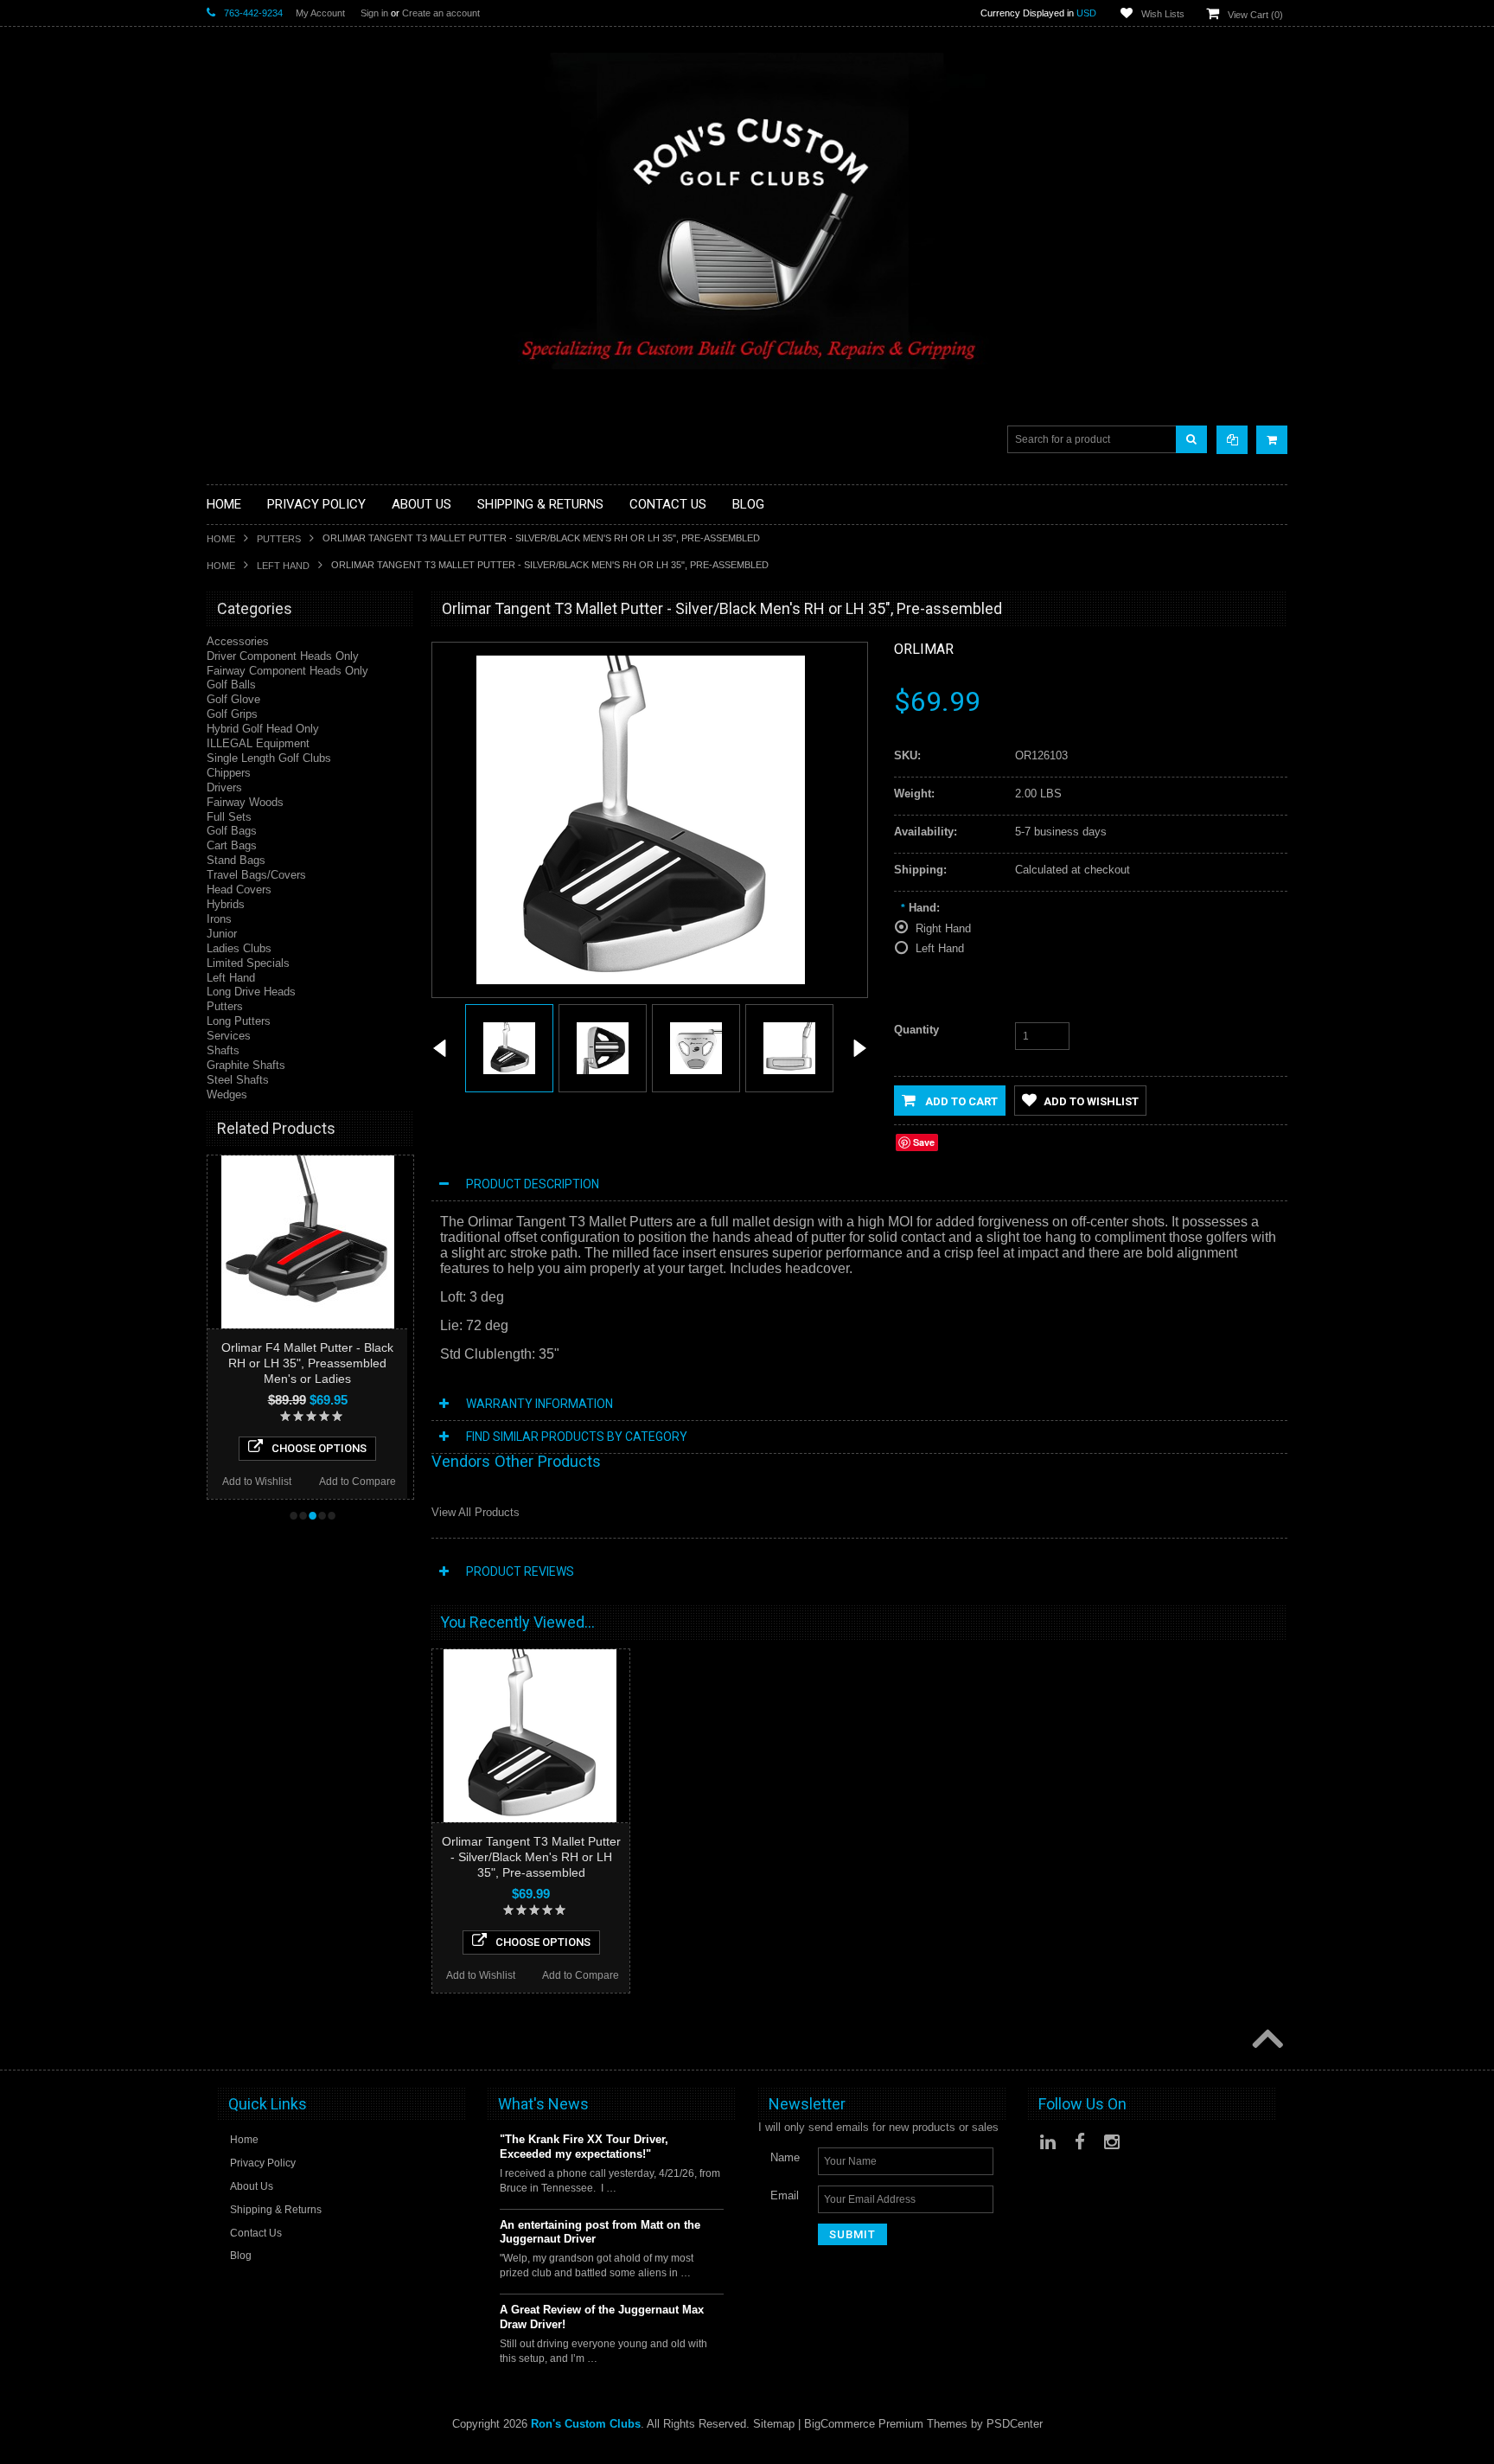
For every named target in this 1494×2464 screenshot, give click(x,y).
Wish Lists (1163, 14)
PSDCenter (1015, 2424)
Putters (279, 539)
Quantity (916, 1030)
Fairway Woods (245, 802)
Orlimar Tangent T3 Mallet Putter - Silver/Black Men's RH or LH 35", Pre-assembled (531, 1857)
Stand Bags (236, 860)
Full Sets (229, 817)
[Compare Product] (1232, 440)
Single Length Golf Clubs (269, 758)
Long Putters (239, 1021)
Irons (219, 919)
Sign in (374, 13)
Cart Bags (232, 845)
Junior (222, 934)
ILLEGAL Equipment (258, 743)
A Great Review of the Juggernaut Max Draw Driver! (602, 2317)
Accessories (238, 641)
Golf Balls (231, 685)
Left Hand (283, 566)
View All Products (476, 1512)
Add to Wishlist (257, 1482)
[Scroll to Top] (1266, 2040)
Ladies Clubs (239, 948)
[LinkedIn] (1048, 2142)
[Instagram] (1112, 2142)
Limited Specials (248, 963)
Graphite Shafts (246, 1065)
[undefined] (641, 980)
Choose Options (319, 1448)
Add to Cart (960, 1101)
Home (221, 539)
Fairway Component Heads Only (287, 671)
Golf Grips (232, 714)
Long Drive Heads (251, 992)
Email (785, 2195)
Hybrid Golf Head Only (263, 729)
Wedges (227, 1094)
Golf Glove (233, 699)
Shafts (223, 1050)
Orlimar (924, 649)
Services (229, 1036)
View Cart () (1255, 15)
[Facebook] (1080, 2142)
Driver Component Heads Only (283, 656)
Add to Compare (358, 1482)
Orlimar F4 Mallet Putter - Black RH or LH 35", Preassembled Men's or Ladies (307, 1363)
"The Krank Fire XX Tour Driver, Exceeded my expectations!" (584, 2147)
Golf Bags (232, 831)
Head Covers (239, 890)
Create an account (441, 13)
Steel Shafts (238, 1080)
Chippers (229, 773)
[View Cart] (1272, 440)
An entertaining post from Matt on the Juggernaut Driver (600, 2232)
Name (785, 2157)
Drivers (224, 787)
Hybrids (226, 904)
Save (924, 1142)
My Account (320, 13)
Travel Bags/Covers (256, 875)
